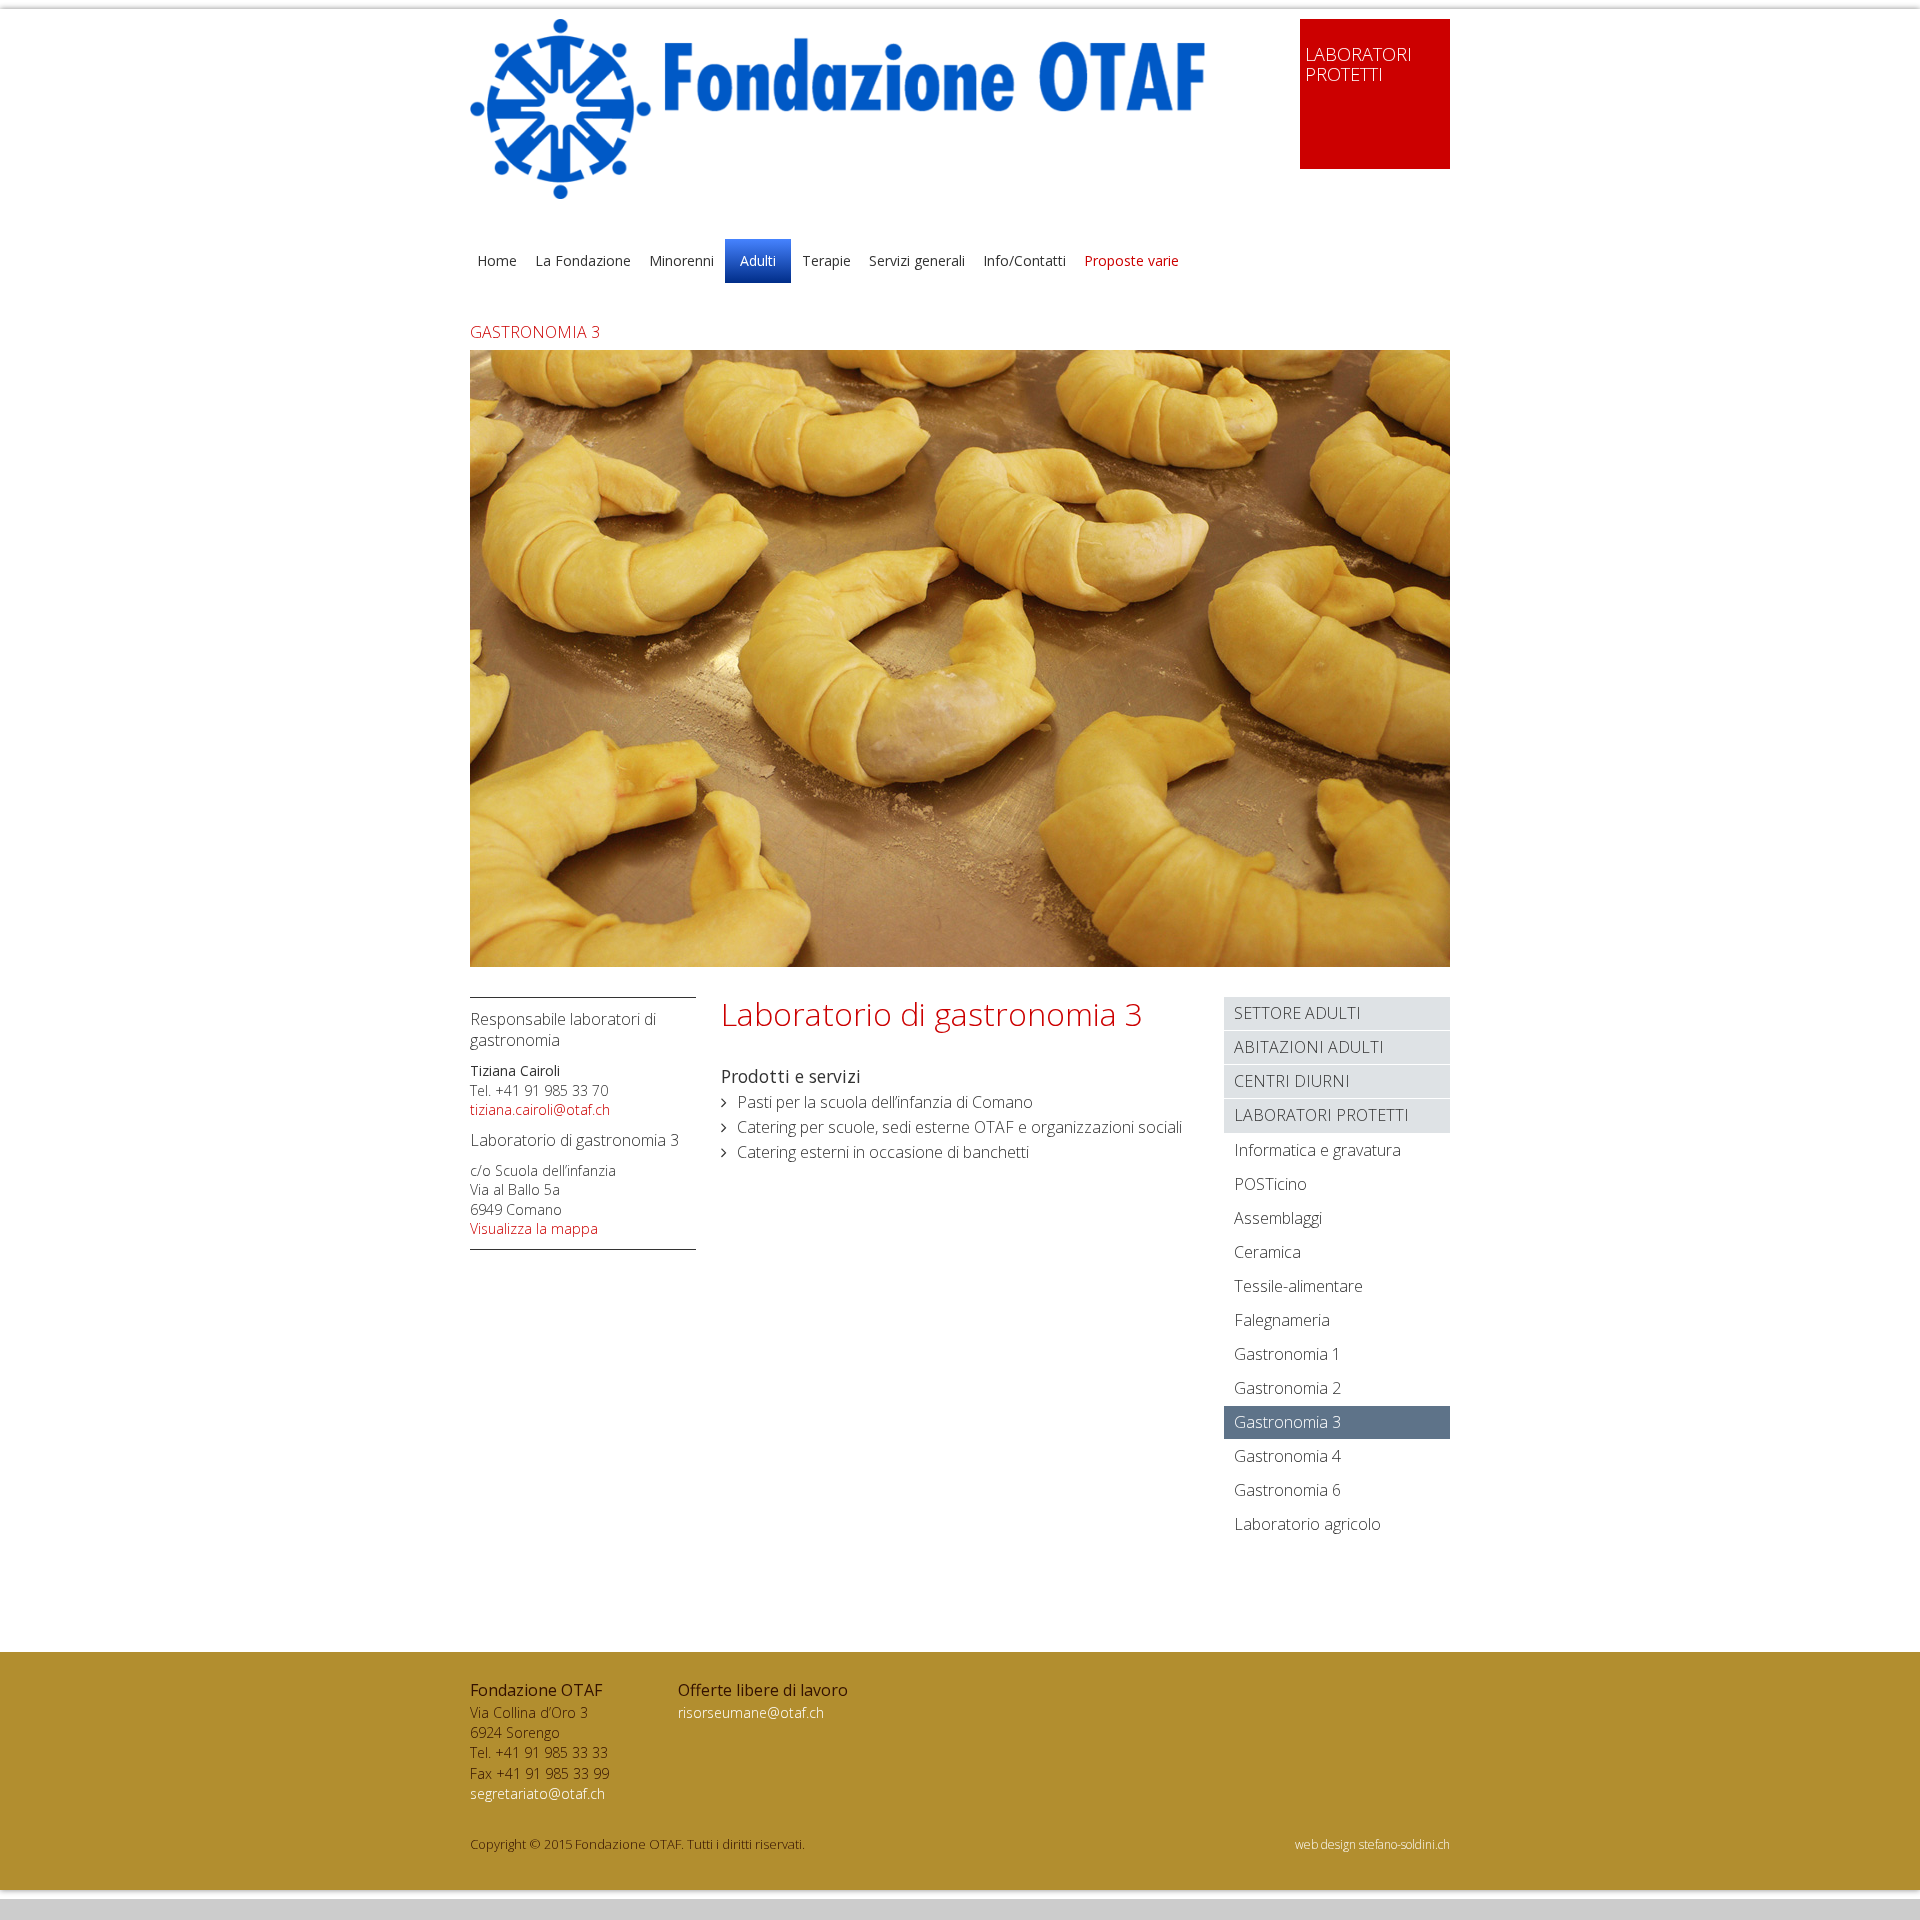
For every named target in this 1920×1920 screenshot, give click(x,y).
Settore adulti (1297, 1013)
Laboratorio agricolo (1307, 1524)
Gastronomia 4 (1287, 1456)
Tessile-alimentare (1298, 1286)
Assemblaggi (1278, 1218)
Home (497, 260)
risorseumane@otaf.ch (751, 1712)
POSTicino (1270, 1184)
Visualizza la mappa (534, 1228)
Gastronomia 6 (1287, 1490)
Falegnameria (1282, 1320)
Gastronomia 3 (1287, 1422)
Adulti (758, 260)
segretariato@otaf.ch (537, 1793)
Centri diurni (1292, 1081)
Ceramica (1267, 1252)
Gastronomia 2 (1287, 1388)
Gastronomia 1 (1287, 1354)
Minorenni (681, 260)
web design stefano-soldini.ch (1372, 1844)
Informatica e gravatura (1317, 1150)
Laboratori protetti (1321, 1115)
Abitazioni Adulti (1309, 1047)
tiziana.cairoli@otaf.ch (540, 1109)
